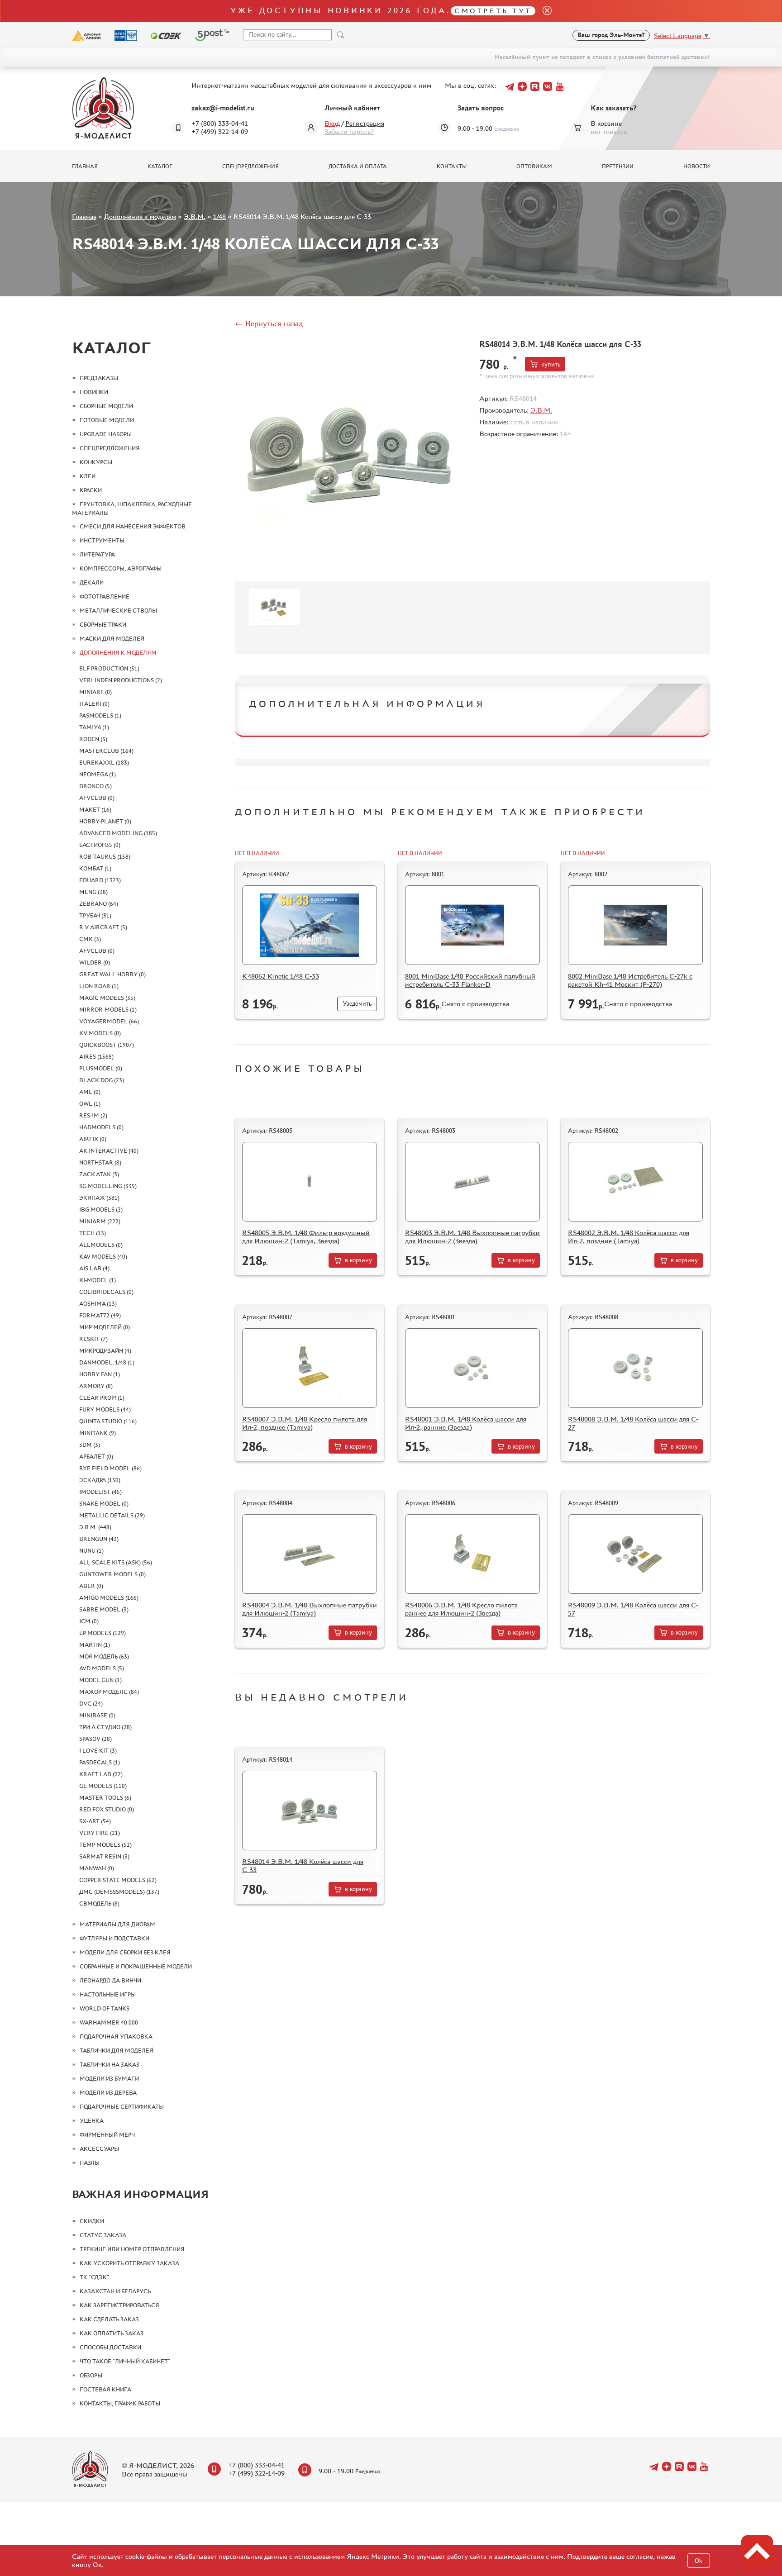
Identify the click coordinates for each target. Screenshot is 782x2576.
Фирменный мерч (107, 2135)
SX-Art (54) (95, 1821)
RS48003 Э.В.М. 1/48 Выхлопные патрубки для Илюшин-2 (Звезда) (472, 1237)
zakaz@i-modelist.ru (223, 108)
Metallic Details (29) (112, 1515)
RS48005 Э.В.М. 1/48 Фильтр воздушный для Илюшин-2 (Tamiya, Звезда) (306, 1237)
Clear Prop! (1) (102, 1398)
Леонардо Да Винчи (110, 1980)
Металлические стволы (118, 611)
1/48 (219, 216)
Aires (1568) (96, 1057)
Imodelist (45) (100, 1492)
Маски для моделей (112, 639)
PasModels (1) (100, 715)
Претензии (618, 166)
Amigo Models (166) (109, 1598)
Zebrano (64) (99, 904)
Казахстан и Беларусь (115, 2291)
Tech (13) (93, 1233)
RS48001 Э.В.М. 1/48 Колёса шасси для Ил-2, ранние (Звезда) (466, 1423)
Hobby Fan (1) (100, 1374)
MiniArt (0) (95, 692)
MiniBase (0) (97, 1715)
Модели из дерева (108, 2093)
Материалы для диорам (117, 1924)
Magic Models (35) (107, 998)
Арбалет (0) (96, 1457)
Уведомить (357, 1004)
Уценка (92, 2121)
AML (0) (90, 1092)
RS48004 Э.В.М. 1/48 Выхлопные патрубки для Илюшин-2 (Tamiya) (310, 1609)
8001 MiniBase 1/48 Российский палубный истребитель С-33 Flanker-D (470, 980)
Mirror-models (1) (108, 1010)
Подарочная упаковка (116, 2037)
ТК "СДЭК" (94, 2277)
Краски (91, 490)
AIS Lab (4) (94, 1268)
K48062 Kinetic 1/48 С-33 (281, 976)
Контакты (452, 166)
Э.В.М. (195, 216)
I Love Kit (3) (98, 1751)
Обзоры (91, 2375)
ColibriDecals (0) (106, 1292)
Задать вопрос (481, 108)
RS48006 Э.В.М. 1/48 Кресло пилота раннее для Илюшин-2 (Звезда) (461, 1609)
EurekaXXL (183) (104, 763)
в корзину (358, 1260)
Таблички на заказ (110, 2065)
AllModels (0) (101, 1245)
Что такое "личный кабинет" (125, 2361)
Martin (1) (95, 1645)
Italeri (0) (94, 704)
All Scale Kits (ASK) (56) (116, 1562)
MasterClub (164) (106, 751)
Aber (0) (91, 1586)
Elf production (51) (109, 668)
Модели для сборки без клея (125, 1952)
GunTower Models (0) (112, 1574)
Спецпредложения (250, 166)
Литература (97, 554)
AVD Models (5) (102, 1668)
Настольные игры (108, 1994)
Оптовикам (534, 166)
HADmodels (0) (101, 1127)
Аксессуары (99, 2149)
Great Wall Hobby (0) (112, 974)
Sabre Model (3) (104, 1609)
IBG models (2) (101, 1210)
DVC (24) (91, 1704)
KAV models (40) (103, 1257)
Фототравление (105, 596)
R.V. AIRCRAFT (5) (103, 927)
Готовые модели (107, 420)
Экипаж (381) (99, 1198)
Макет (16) (95, 810)
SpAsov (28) (95, 1739)
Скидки (92, 2221)
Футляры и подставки (114, 1938)
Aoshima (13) (98, 1304)
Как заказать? (614, 108)
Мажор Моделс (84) (109, 1692)
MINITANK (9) (98, 1433)
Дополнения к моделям (140, 216)
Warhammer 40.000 (109, 2022)
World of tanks (105, 2008)
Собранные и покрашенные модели (136, 1966)
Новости (697, 166)
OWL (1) (90, 1104)
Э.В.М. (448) (95, 1527)
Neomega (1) (98, 774)
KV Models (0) (100, 1033)
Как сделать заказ (109, 2319)
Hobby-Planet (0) (105, 821)
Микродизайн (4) (105, 1351)
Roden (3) (93, 739)
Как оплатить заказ (112, 2333)
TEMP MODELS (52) (105, 1845)
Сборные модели (106, 406)
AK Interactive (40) (109, 1151)
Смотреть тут (493, 11)
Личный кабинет (352, 108)
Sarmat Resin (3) (104, 1856)
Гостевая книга (105, 2389)
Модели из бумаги (109, 2079)
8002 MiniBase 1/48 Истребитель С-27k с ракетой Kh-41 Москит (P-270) (630, 980)
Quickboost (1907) (107, 1045)
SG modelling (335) (108, 1186)
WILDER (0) (95, 962)
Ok (699, 2561)
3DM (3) (90, 1445)
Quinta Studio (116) (108, 1421)
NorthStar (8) (100, 1162)
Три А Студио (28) (105, 1727)
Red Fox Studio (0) (107, 1809)
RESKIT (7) (93, 1339)
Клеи (88, 476)
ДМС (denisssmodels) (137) (119, 1892)
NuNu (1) (91, 1551)
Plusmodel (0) (101, 1068)
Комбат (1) (95, 868)
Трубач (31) (95, 915)
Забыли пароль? (349, 131)
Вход (332, 123)
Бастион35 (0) (100, 845)
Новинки (94, 392)
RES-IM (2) (93, 1115)
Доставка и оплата (358, 166)
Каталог (160, 166)
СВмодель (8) (99, 1903)
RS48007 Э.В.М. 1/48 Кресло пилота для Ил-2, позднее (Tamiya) (305, 1423)
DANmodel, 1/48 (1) (107, 1362)
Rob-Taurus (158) (105, 857)
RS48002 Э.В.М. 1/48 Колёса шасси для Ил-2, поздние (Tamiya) (629, 1237)
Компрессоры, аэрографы (121, 568)
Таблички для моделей (117, 2051)
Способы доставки (110, 2347)
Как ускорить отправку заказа (129, 2263)
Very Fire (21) (100, 1833)
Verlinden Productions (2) (121, 680)
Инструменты (102, 540)
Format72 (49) (100, 1315)
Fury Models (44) (105, 1409)
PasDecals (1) (100, 1762)
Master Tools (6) (105, 1798)
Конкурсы (96, 462)
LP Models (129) (103, 1633)
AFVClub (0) (97, 798)
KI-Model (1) (98, 1280)
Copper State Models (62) (118, 1880)
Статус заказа (103, 2235)
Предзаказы (99, 378)
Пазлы (90, 2163)
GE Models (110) (103, 1786)
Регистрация (365, 123)
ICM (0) (89, 1621)
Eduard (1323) (100, 880)
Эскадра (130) (100, 1480)
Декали (92, 582)
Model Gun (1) (100, 1680)
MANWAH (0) (97, 1868)
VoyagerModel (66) (109, 1021)
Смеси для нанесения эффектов (133, 526)
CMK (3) (90, 939)
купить (551, 364)
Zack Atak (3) (99, 1174)
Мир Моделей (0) (105, 1327)
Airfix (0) (93, 1139)
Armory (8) (96, 1386)
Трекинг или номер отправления (132, 2249)
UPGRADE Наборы (106, 434)
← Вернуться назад (269, 323)
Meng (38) (93, 892)
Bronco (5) (95, 786)
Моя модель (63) (104, 1656)
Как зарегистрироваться (119, 2305)
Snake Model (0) (104, 1504)
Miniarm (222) (100, 1221)
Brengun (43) (99, 1539)
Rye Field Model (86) (110, 1468)
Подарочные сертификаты (122, 2107)
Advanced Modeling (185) (118, 833)
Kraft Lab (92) (101, 1774)
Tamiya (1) (94, 727)
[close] (544, 11)
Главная (85, 166)
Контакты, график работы (120, 2403)
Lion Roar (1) (99, 986)
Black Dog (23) (102, 1080)
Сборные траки (103, 625)
